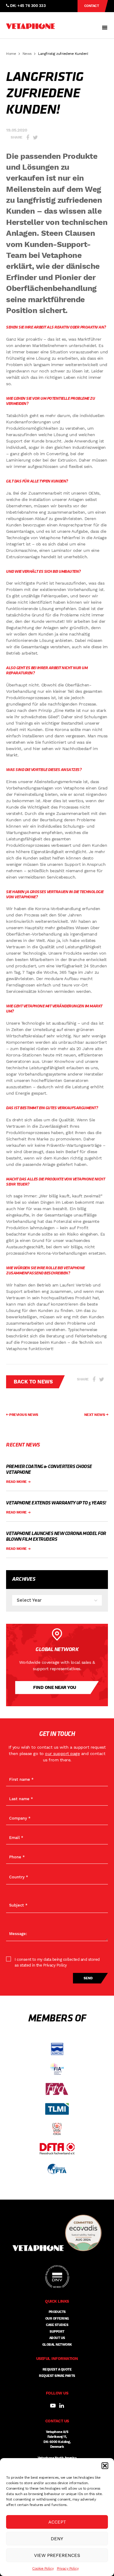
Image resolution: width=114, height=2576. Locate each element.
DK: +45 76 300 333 (27, 6)
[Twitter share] (35, 137)
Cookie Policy (43, 2568)
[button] (105, 2466)
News (27, 54)
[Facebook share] (28, 137)
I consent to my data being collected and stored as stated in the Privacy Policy (57, 1962)
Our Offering (57, 2319)
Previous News (23, 1415)
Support (57, 2332)
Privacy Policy (68, 2568)
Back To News (33, 1382)
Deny (57, 2539)
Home (11, 54)
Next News (95, 1415)
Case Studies (57, 2325)
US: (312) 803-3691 (27, 17)
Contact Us (92, 8)
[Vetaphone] (30, 26)
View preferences (57, 2555)
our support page (62, 1753)
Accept (57, 2522)
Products (57, 2312)
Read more (17, 1482)
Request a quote (57, 2369)
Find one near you (55, 1687)
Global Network (57, 2345)
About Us (57, 2338)
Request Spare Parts (57, 2376)
